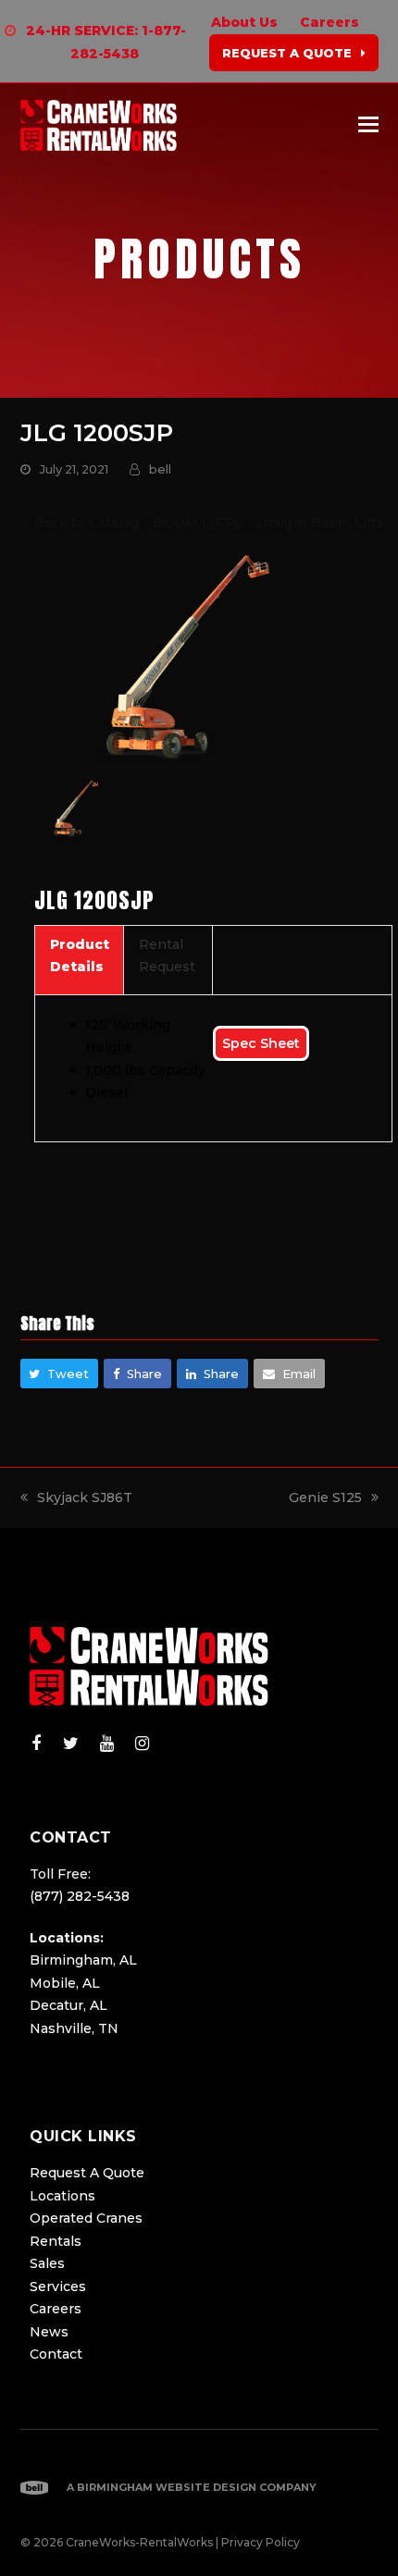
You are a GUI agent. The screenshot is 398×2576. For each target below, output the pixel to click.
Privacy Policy (261, 2542)
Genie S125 (325, 1498)
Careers (56, 2309)
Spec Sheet (261, 1043)
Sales (47, 2263)
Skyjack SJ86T (85, 1498)
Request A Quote (87, 2173)
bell (160, 469)
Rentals (56, 2241)
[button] (368, 125)
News (49, 2332)
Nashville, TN (74, 2028)
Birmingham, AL (83, 1960)
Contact (56, 2354)
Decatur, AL (68, 2005)
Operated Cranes (86, 2218)
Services (58, 2286)
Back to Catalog (88, 523)
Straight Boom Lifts (319, 523)
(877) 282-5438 (80, 1896)
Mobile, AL (65, 1983)
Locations (62, 2196)
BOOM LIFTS (199, 523)
